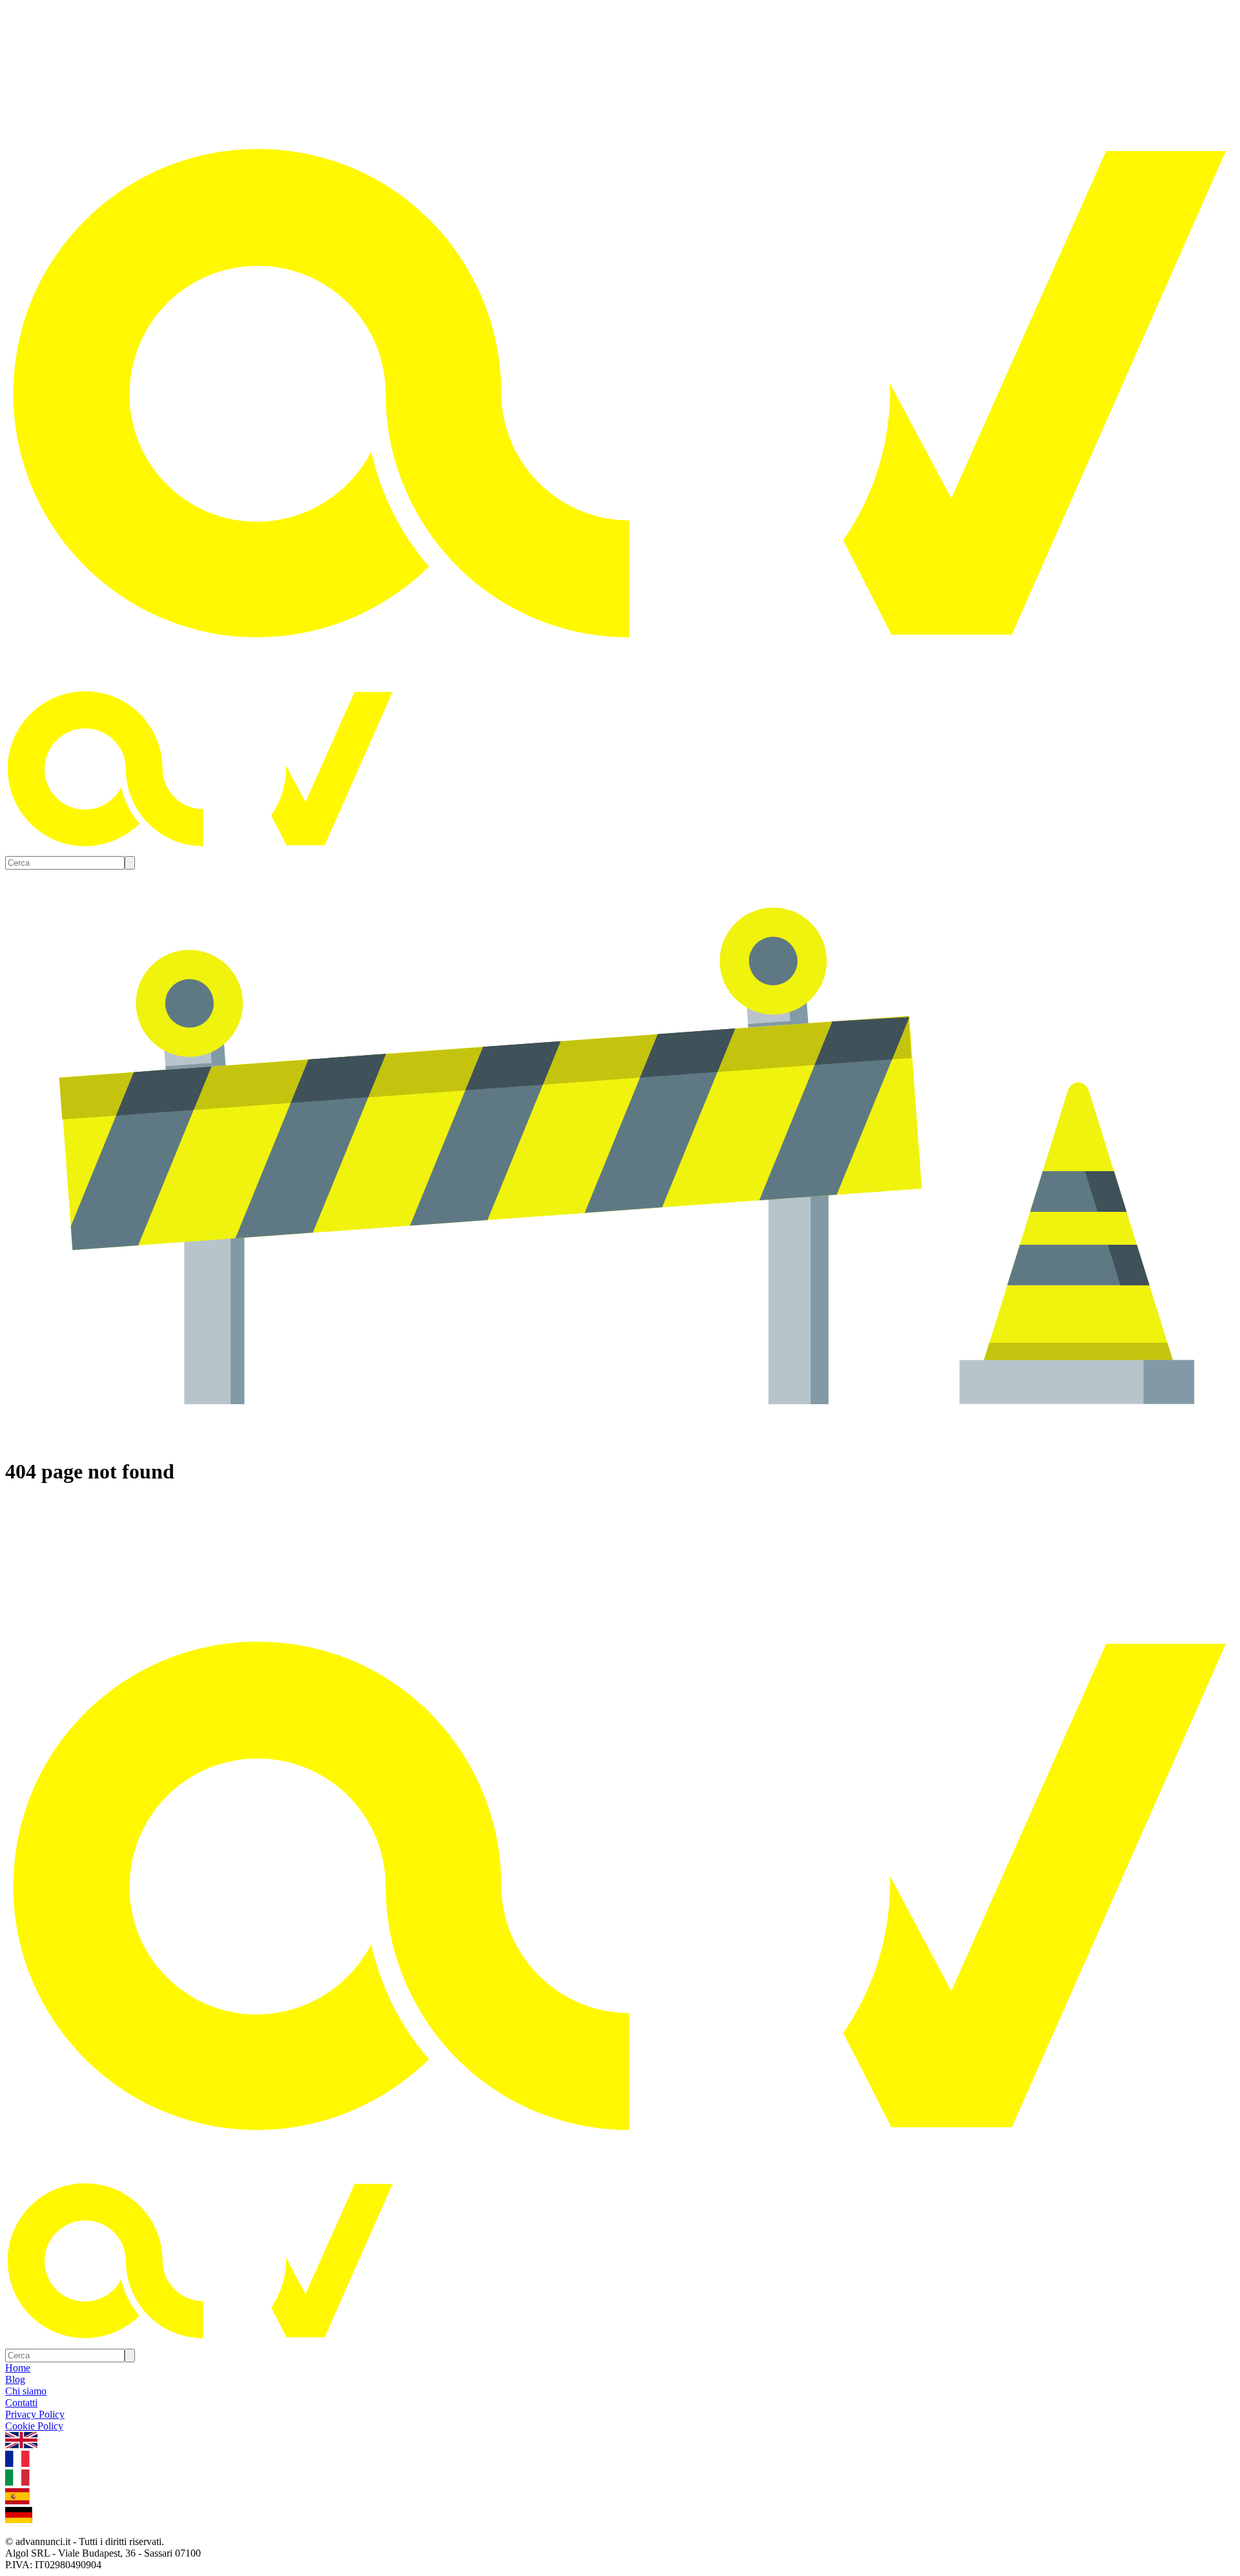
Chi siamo (26, 2391)
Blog (15, 2379)
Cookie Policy (34, 2426)
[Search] (130, 863)
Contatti (21, 2403)
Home (18, 2368)
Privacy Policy (35, 2414)
